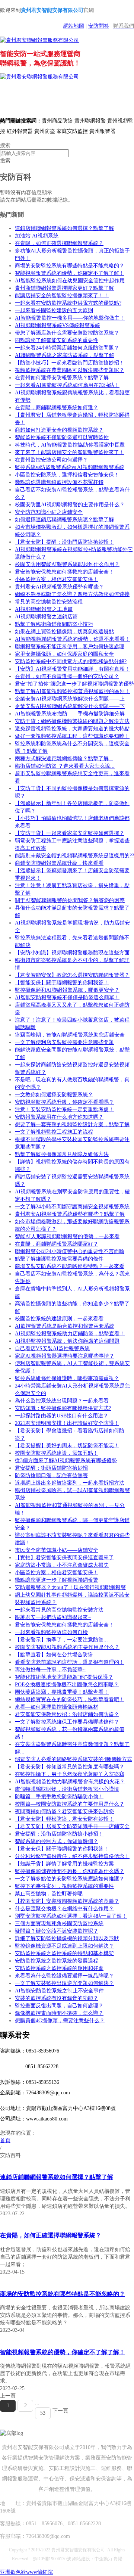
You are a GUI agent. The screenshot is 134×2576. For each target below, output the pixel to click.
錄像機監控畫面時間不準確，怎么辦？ (59, 2013)
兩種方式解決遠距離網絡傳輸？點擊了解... (64, 759)
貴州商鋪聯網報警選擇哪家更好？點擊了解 (64, 288)
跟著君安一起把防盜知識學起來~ (53, 1617)
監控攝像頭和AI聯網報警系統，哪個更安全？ (67, 990)
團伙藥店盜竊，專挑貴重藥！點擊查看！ (62, 1692)
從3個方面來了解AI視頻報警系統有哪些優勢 (66, 1461)
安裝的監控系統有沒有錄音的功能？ (57, 1998)
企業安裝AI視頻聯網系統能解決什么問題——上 (70, 699)
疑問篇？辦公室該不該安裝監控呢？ (57, 1931)
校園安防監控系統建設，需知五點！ (57, 1453)
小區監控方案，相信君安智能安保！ (57, 579)
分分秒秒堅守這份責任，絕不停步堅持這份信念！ (72, 1856)
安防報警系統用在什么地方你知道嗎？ (59, 1117)
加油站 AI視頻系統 (37, 236)
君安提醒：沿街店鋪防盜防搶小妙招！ (59, 1834)
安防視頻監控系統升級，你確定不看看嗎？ (64, 1102)
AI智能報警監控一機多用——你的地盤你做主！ (70, 318)
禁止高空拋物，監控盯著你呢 (49, 1894)
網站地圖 (74, 26)
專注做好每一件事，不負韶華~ (50, 1670)
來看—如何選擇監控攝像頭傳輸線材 (57, 1707)
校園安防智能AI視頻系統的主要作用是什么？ (67, 1647)
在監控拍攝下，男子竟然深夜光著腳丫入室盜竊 (70, 1774)
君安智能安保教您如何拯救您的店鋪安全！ (64, 572)
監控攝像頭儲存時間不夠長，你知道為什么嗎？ (70, 1871)
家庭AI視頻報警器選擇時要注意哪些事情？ (65, 1356)
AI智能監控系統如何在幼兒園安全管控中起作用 (70, 281)
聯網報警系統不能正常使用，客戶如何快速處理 (70, 647)
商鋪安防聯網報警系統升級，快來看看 (59, 863)
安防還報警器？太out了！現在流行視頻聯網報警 (70, 1587)
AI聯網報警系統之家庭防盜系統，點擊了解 (65, 355)
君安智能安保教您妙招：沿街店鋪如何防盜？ (67, 1714)
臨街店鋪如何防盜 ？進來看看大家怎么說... (65, 766)
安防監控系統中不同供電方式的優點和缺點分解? (71, 661)
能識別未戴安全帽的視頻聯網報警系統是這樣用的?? (74, 856)
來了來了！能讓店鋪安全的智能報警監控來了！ (70, 452)
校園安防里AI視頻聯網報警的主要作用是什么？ (70, 505)
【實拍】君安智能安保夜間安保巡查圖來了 (64, 1558)
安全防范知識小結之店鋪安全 (49, 512)
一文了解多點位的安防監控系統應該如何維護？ (70, 1879)
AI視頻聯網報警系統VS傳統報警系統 (58, 325)
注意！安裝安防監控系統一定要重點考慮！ (64, 1110)
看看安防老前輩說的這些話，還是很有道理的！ (70, 1662)
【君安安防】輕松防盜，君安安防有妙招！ (64, 1819)
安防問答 (99, 26)
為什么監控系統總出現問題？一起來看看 (62, 1401)
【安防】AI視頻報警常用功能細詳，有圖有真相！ (72, 669)
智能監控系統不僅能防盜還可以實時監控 (62, 437)
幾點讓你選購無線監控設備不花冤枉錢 (59, 482)
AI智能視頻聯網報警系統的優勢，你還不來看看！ (72, 639)
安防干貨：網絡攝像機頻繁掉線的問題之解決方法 (72, 721)
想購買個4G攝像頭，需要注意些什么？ (60, 2021)
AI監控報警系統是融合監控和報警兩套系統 (65, 1326)
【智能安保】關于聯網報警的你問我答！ (62, 983)
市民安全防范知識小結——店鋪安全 (57, 1550)
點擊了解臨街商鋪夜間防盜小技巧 (54, 624)
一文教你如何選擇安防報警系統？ (54, 1095)
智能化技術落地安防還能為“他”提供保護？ (64, 1677)
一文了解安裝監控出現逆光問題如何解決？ (64, 1983)
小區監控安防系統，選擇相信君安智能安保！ (67, 475)
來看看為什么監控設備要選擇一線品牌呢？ (64, 1976)
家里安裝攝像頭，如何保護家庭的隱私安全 (64, 654)
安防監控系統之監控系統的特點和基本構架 (64, 1953)
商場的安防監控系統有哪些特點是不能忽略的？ (70, 266)
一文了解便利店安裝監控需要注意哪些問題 (64, 1042)
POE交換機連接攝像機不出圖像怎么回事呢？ (67, 1685)
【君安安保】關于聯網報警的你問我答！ (62, 1849)
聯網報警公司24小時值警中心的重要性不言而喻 (70, 1251)
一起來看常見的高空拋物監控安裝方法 (59, 1610)
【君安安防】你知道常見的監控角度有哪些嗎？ (70, 1767)
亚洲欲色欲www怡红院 (26, 2572)
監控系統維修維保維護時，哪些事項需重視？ (67, 1378)
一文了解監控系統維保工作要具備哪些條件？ (67, 1722)
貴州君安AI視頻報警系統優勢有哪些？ (59, 587)
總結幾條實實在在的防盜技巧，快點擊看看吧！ (70, 1699)
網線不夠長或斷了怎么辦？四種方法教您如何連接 (72, 594)
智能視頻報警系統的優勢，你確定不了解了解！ (70, 273)
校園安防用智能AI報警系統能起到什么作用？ (67, 564)
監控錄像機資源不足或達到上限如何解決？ (64, 1946)
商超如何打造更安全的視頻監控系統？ (59, 430)
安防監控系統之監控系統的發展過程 (57, 1961)
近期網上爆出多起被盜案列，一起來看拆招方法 (70, 1483)
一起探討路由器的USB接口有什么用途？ (62, 1416)
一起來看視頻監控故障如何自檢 (51, 1632)
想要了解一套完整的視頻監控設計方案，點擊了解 (72, 1124)
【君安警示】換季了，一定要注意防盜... (61, 1640)
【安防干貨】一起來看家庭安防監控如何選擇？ (70, 833)
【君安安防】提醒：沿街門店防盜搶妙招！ (64, 542)
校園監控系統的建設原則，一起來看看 (59, 1319)
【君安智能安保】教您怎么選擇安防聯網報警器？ (72, 975)
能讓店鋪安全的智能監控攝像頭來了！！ (62, 296)
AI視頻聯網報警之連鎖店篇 (46, 617)
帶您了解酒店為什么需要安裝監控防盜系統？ (67, 333)
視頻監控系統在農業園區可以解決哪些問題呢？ (70, 370)
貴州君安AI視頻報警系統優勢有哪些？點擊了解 (70, 1214)
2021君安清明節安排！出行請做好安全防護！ (67, 1423)
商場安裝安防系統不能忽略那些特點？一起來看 (70, 1266)
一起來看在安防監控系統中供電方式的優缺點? (68, 303)
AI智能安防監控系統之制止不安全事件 (59, 1991)
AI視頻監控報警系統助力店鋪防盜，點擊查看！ (70, 1334)
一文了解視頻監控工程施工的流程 (54, 1132)
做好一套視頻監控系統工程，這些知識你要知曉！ (72, 736)
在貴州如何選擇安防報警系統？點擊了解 (62, 378)
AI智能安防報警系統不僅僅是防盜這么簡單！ (67, 998)
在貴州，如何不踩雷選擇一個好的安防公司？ (67, 676)
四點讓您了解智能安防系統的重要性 (57, 340)
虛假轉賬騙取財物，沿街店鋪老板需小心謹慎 (67, 1789)
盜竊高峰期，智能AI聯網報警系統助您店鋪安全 (70, 1035)
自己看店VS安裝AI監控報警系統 (52, 1348)
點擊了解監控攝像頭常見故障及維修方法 (62, 1154)
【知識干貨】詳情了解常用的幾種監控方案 (64, 1864)
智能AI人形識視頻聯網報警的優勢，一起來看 (67, 1236)
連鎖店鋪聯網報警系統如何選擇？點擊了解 (64, 228)
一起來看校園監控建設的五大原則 (54, 310)
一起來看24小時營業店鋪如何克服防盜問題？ (67, 348)
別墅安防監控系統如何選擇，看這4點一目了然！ (71, 1916)
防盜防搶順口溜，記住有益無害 (51, 1475)
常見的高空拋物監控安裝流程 (49, 602)
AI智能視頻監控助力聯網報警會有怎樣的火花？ (70, 1782)
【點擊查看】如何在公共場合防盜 (54, 1655)
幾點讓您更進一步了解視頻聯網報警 (57, 1580)
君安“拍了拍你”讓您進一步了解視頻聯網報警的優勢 (74, 684)
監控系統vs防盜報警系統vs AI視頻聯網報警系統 (70, 467)
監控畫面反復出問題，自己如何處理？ (59, 2006)
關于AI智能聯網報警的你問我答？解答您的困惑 (70, 900)
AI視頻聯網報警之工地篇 (44, 609)
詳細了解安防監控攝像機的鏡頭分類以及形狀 (67, 1938)
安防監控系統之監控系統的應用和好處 (59, 1968)
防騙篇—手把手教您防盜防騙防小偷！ (59, 1797)
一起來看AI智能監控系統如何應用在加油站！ (67, 385)
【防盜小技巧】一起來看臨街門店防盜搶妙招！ (70, 363)
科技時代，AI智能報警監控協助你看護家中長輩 (70, 445)
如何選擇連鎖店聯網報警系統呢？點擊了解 (64, 520)
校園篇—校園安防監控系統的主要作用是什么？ (70, 1804)
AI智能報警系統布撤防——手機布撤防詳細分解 (70, 714)
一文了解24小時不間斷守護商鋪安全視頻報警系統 (72, 1207)
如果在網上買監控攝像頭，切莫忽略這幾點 (64, 632)
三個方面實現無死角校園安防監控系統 (59, 1924)
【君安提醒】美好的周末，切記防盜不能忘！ (67, 1446)
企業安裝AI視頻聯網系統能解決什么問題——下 (70, 706)
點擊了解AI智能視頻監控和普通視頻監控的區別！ (72, 691)
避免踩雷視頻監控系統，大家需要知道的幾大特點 (72, 729)
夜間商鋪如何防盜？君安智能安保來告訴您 (64, 1811)
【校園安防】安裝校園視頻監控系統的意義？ (67, 1901)
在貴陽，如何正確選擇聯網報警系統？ (59, 243)
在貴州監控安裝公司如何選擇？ (51, 460)
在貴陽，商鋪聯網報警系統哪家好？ (57, 1244)
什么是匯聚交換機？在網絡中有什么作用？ (64, 1909)
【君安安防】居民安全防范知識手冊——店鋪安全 (72, 1826)
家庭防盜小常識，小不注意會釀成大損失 (62, 1565)
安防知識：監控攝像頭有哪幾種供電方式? (63, 1408)
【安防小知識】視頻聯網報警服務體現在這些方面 (72, 953)
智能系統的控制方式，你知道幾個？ (57, 1841)
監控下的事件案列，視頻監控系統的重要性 (64, 1886)
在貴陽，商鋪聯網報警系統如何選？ (57, 408)
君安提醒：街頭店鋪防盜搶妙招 (51, 1468)
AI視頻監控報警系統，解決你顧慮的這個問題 (67, 1341)
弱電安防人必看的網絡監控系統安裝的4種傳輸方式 (74, 1759)
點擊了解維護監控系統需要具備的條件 (59, 1259)
